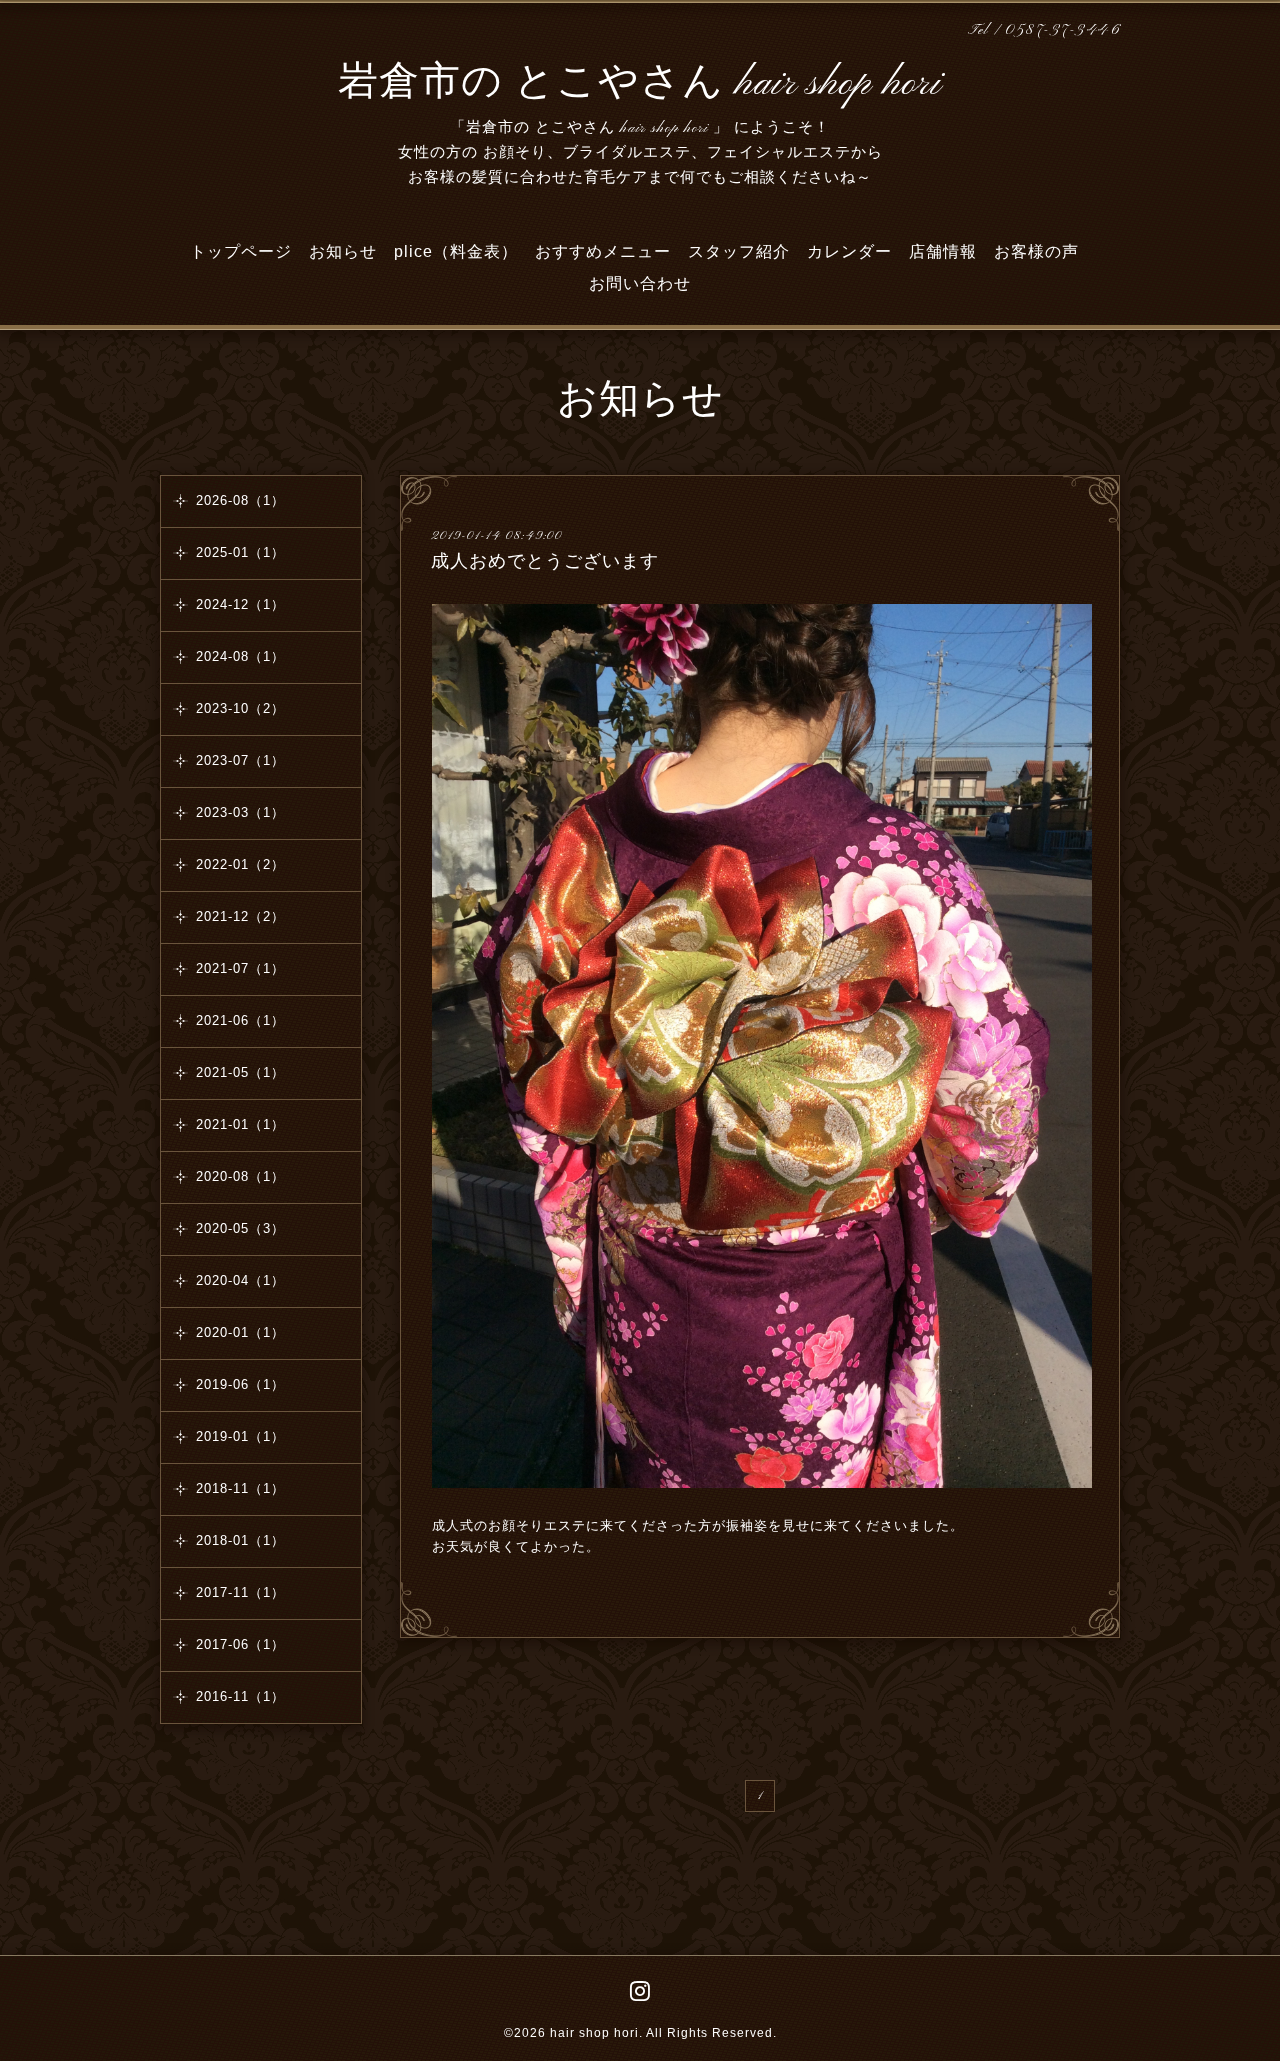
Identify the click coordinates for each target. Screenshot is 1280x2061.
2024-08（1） (240, 656)
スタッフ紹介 (739, 251)
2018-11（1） (240, 1488)
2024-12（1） (240, 604)
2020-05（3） (240, 1228)
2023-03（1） (240, 812)
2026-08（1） (240, 500)
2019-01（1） (240, 1436)
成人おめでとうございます (545, 561)
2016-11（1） (240, 1696)
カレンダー (849, 251)
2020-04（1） (240, 1280)
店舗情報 (943, 251)
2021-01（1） (240, 1124)
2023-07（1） (240, 760)
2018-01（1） (240, 1540)
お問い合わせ (640, 283)
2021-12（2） (240, 916)
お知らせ (343, 251)
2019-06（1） (240, 1384)
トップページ (241, 251)
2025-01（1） (240, 552)
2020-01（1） (240, 1332)
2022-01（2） (240, 864)
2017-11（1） (240, 1592)
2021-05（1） (240, 1072)
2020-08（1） (240, 1176)
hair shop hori (594, 2033)
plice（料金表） (456, 251)
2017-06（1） (240, 1644)
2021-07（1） (240, 968)
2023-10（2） (240, 708)
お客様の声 (1036, 251)
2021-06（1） (240, 1020)
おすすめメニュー (603, 251)
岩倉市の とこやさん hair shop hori (640, 84)
